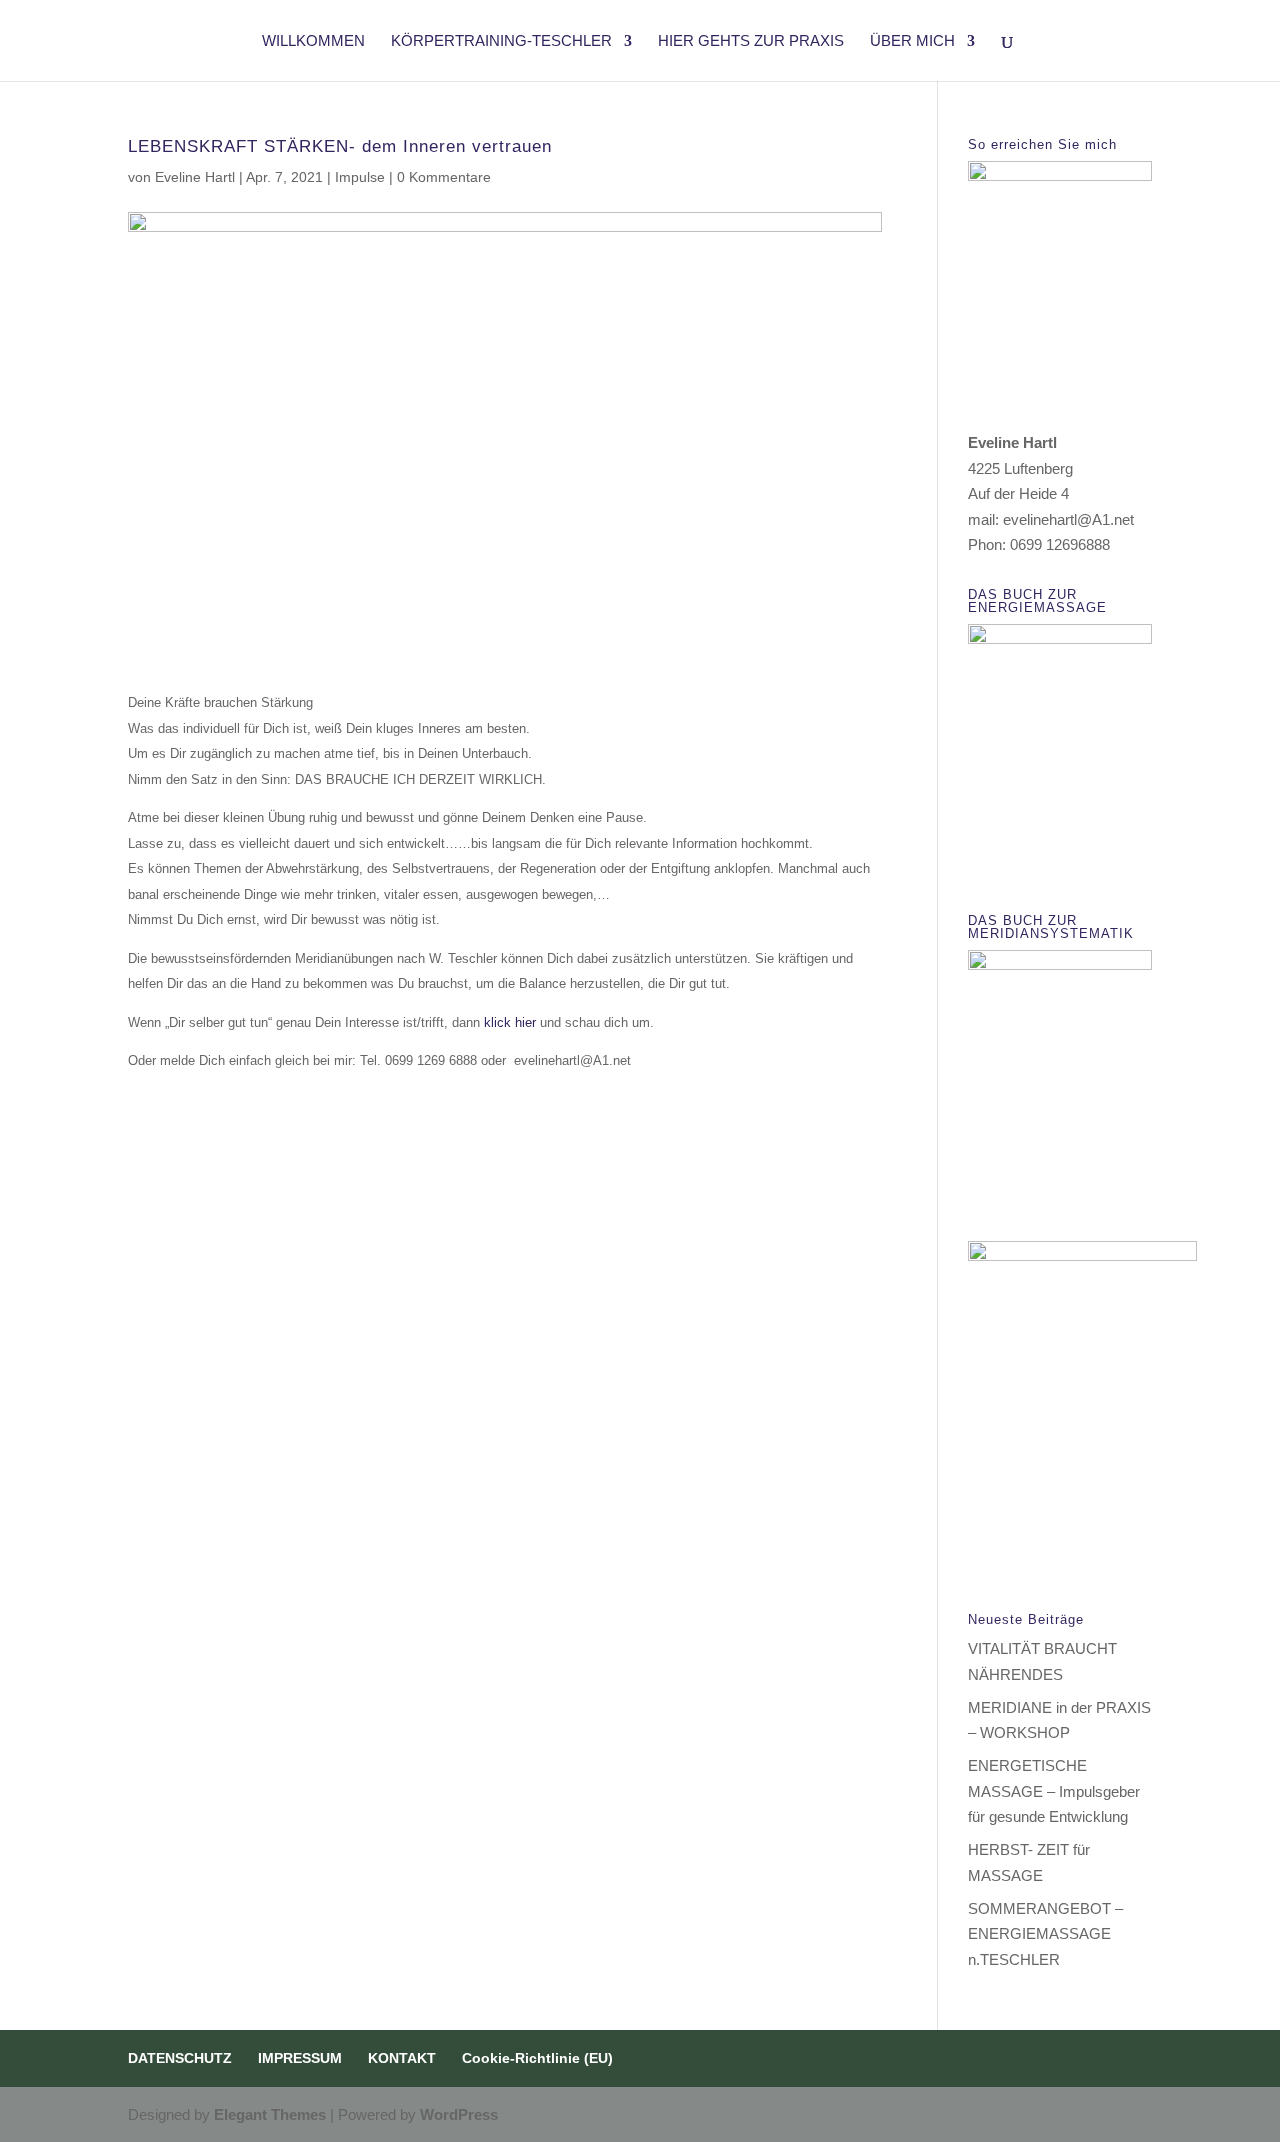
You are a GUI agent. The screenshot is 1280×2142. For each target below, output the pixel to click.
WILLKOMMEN (313, 41)
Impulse (360, 177)
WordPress (459, 2114)
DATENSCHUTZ (180, 2058)
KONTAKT (402, 2058)
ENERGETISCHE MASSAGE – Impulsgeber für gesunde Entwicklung (1054, 1791)
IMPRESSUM (300, 2058)
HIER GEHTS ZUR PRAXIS (751, 41)
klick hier (510, 1022)
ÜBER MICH (912, 41)
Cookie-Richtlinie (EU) (537, 2058)
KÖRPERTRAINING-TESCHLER (501, 41)
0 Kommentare (444, 177)
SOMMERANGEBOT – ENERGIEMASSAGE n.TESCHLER (1045, 1934)
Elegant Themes (270, 2114)
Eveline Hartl (195, 177)
